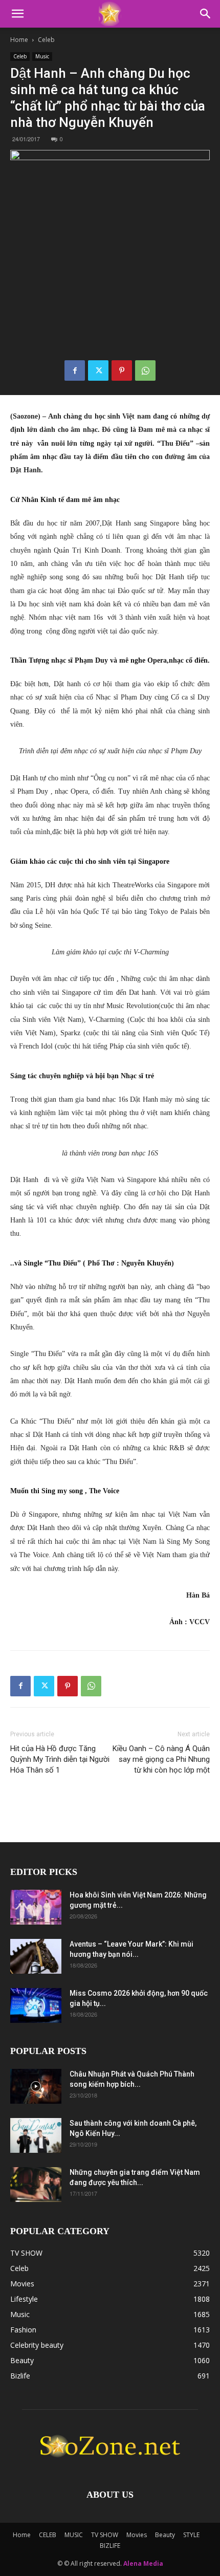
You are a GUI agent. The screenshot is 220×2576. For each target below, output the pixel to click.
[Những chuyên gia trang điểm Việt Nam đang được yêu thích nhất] (36, 2185)
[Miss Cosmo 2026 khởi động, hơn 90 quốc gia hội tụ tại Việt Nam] (36, 2006)
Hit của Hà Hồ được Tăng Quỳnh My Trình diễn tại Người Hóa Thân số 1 (60, 1759)
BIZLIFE (110, 2546)
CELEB (48, 2535)
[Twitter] (98, 370)
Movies (137, 2535)
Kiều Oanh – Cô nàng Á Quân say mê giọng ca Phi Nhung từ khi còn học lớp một (161, 1759)
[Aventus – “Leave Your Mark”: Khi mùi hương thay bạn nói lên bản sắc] (36, 1957)
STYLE (191, 2535)
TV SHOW (105, 2535)
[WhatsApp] (145, 370)
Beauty (165, 2535)
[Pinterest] (122, 370)
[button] (17, 14)
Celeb (46, 40)
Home (19, 40)
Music (42, 56)
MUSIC (74, 2535)
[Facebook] (75, 370)
